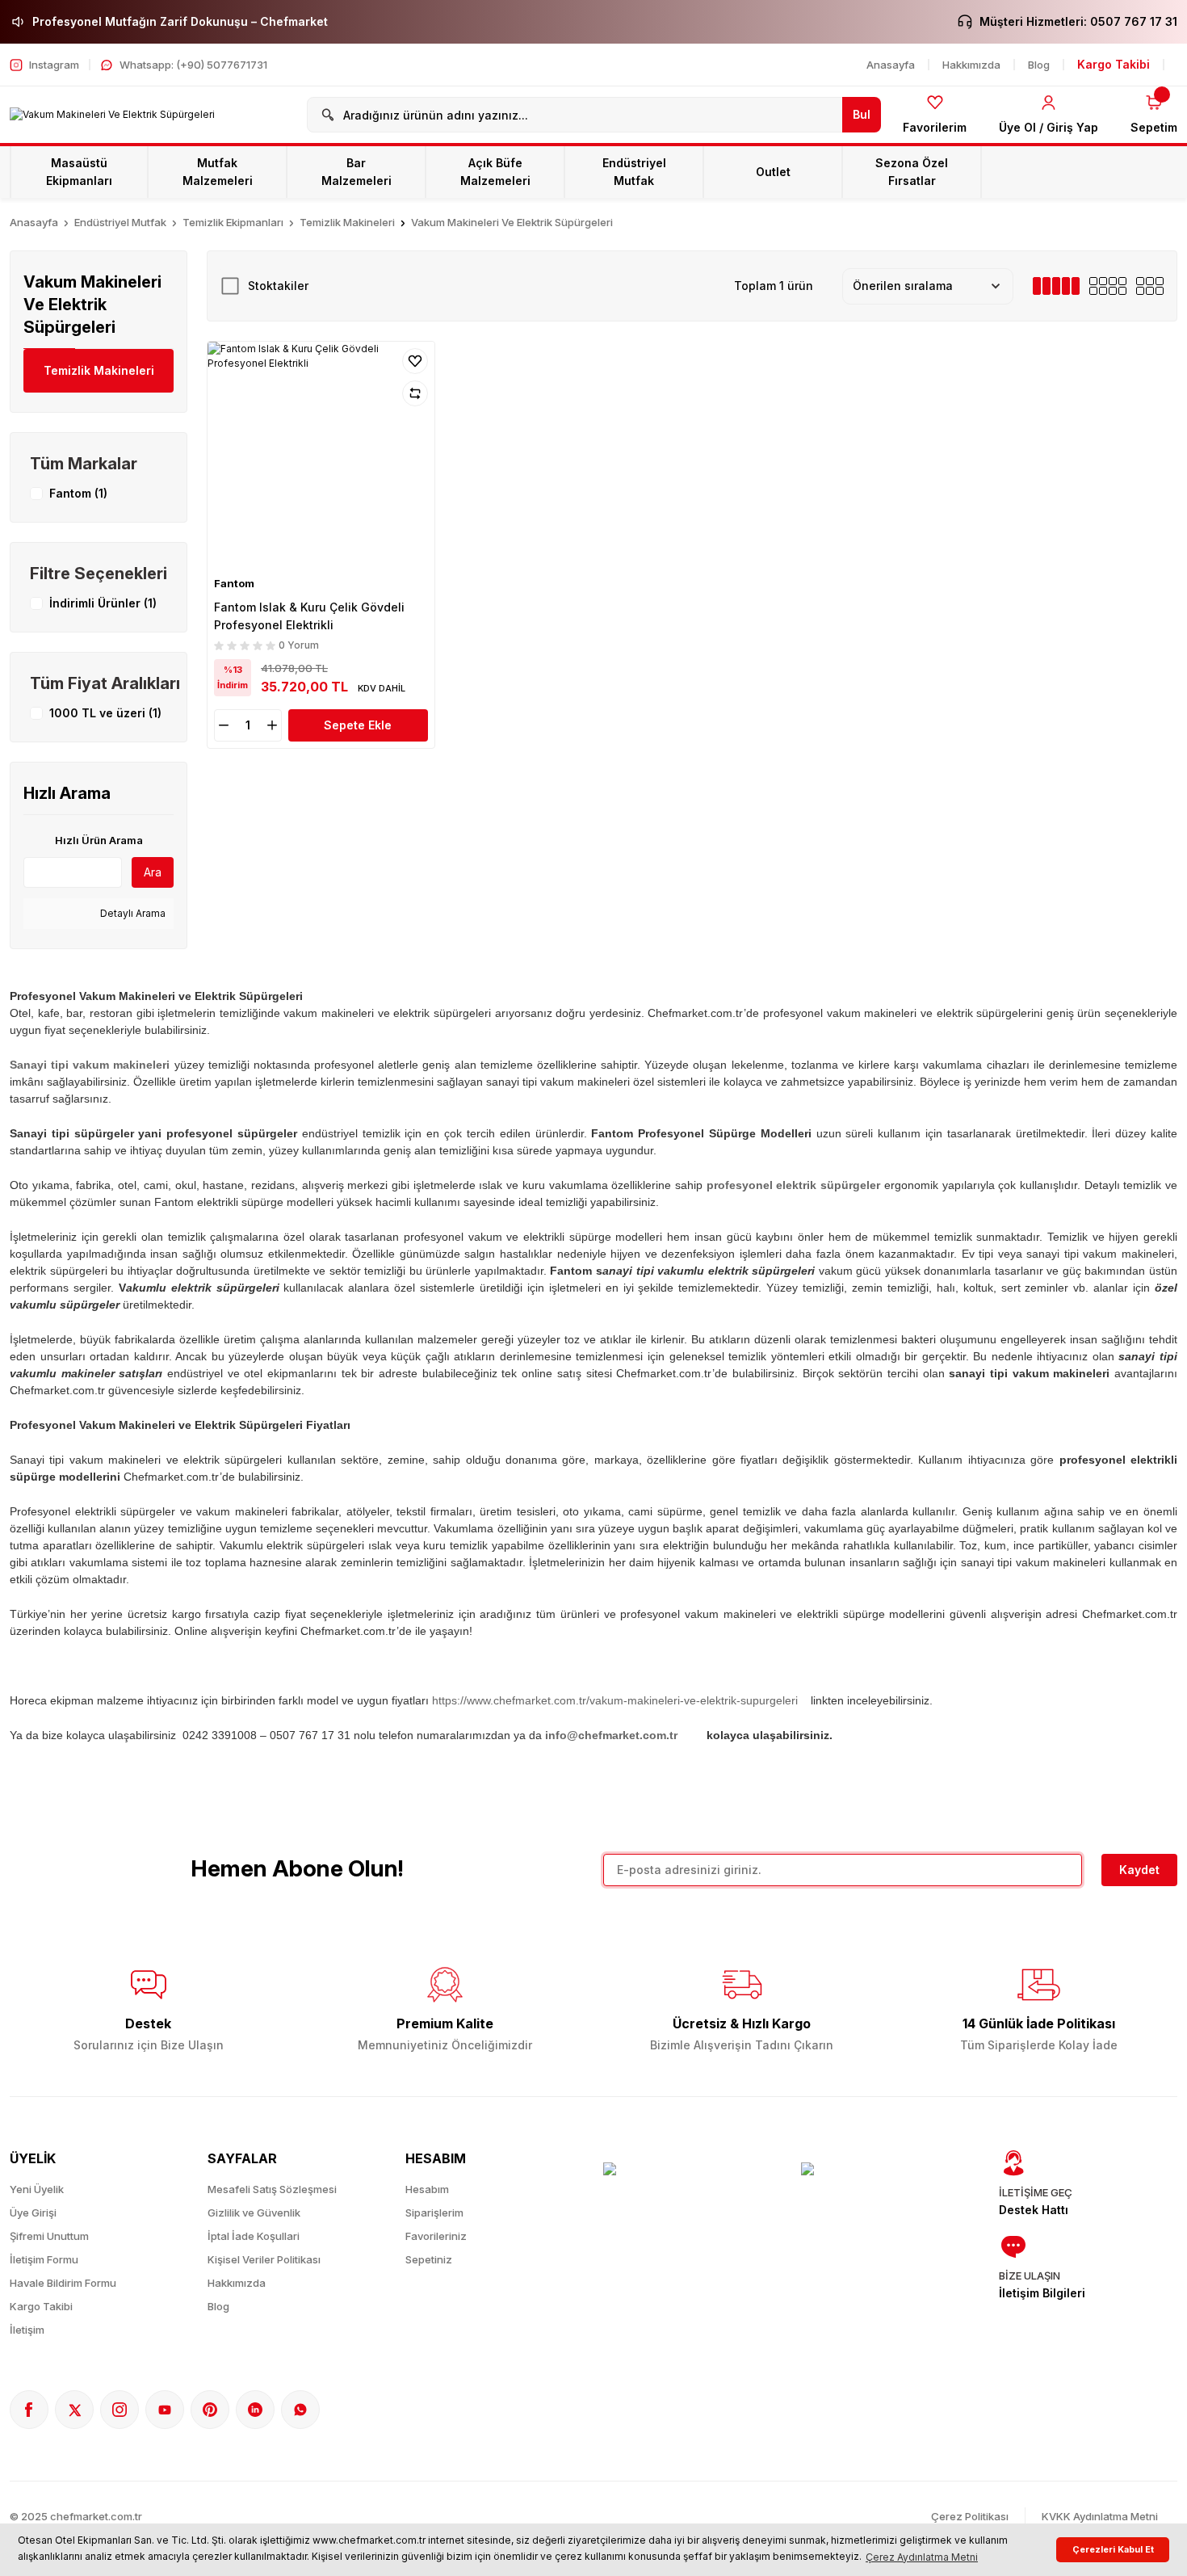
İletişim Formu (44, 2259)
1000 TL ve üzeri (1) (105, 713)
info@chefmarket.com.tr (611, 1735)
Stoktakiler (278, 286)
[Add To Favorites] (415, 361)
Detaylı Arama (132, 913)
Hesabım (427, 2189)
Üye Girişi (33, 2213)
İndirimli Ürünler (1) (103, 603)
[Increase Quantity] (274, 725)
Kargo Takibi (41, 2306)
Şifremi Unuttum (49, 2236)
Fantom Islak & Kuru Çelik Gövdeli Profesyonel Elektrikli (309, 616)
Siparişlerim (434, 2213)
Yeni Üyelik (37, 2189)
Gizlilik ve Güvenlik (254, 2213)
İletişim (27, 2330)
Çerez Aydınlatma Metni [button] (922, 2557)
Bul (862, 114)
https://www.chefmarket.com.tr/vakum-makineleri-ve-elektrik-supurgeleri (615, 1700)
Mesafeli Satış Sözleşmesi (272, 2189)
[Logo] (112, 115)
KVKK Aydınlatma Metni (1100, 2516)
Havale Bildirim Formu (63, 2283)
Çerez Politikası (970, 2516)
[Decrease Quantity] (222, 725)
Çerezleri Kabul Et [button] (1113, 2550)
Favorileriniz (436, 2236)
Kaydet (1139, 1870)
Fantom (234, 583)
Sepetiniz (429, 2259)
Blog (218, 2306)
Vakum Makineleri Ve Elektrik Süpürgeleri (512, 222)
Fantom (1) (78, 493)
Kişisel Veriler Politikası (264, 2259)
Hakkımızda (237, 2283)
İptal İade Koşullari (254, 2236)
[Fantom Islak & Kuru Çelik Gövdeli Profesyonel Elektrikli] (321, 455)
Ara (153, 872)
